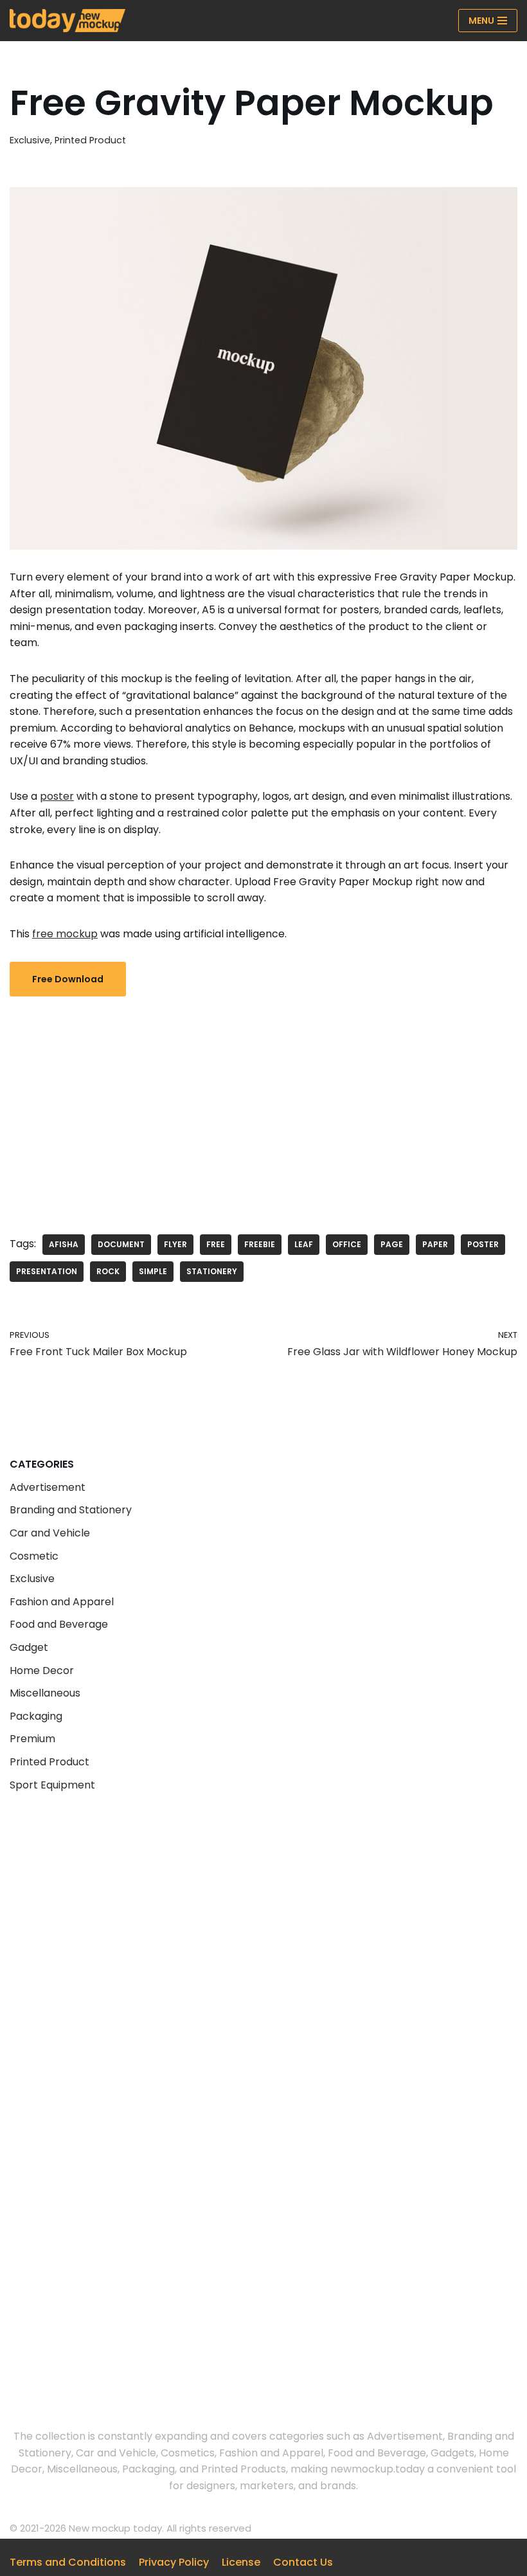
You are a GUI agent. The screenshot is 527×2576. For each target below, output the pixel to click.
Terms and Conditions (68, 2562)
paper (435, 1244)
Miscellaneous (45, 1693)
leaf (304, 1244)
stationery (212, 1271)
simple (153, 1271)
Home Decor (42, 1671)
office (347, 1244)
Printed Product (90, 140)
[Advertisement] (263, 1106)
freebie (260, 1244)
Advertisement (48, 1487)
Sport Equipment (52, 1785)
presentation (47, 1271)
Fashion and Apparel (62, 1602)
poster (57, 796)
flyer (175, 1244)
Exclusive (30, 140)
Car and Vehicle (50, 1533)
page (392, 1244)
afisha (64, 1244)
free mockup (65, 934)
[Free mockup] (67, 21)
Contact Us (303, 2562)
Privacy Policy (174, 2562)
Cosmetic (34, 1556)
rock (108, 1271)
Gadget (29, 1647)
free (216, 1244)
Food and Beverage (59, 1624)
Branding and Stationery (71, 1510)
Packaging (36, 1716)
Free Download (68, 979)
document (121, 1244)
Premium (32, 1739)
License (241, 2562)
